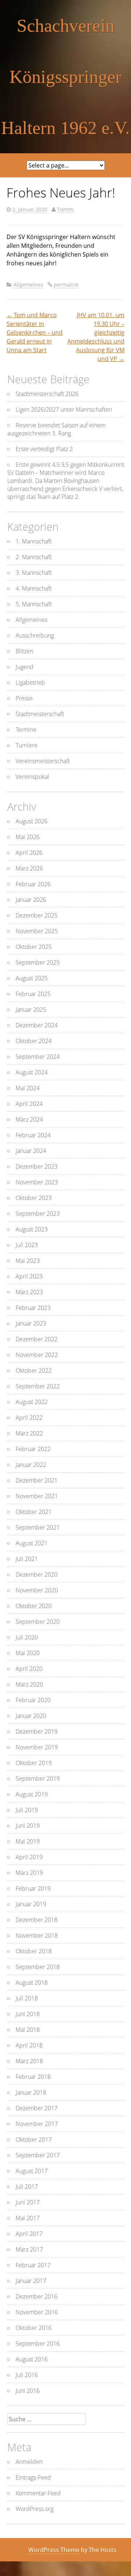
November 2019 (37, 1747)
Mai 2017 (28, 2218)
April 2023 (29, 1276)
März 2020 (29, 1684)
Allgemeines (28, 284)
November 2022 (37, 1355)
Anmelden (29, 2462)
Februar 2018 (33, 2077)
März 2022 (29, 1433)
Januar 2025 (31, 1010)
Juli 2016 (27, 2375)
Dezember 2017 (37, 2108)
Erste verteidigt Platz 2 (44, 449)
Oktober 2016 (34, 2328)
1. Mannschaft (34, 541)
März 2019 (29, 1873)
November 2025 (37, 931)
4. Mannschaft (34, 588)
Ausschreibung (35, 635)
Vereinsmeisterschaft (43, 761)
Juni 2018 (28, 2014)
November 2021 (37, 1496)
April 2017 (29, 2234)
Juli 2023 (27, 1245)
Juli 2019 (27, 1810)
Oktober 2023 (34, 1198)
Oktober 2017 (34, 2139)
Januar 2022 (31, 1465)
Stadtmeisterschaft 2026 (47, 394)
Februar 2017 (33, 2265)
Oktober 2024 (34, 1041)
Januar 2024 (31, 1151)
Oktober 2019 (34, 1763)
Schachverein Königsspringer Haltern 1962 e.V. (65, 77)
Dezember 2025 (37, 915)
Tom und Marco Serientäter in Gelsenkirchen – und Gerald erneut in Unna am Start (35, 332)
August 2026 (32, 821)
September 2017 (38, 2155)
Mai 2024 (28, 1088)
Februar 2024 (33, 1135)
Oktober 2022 (34, 1370)
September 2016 (38, 2344)
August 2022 (32, 1402)
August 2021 (32, 1543)
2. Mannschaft (34, 557)
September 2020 (38, 1622)
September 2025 (38, 962)
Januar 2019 (31, 1904)
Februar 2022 (33, 1449)
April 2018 (29, 2045)
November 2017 (37, 2124)
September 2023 (38, 1214)
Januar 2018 (31, 2092)
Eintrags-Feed (33, 2477)
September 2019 (38, 1779)
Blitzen (24, 651)
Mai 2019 (28, 1841)
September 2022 (38, 1386)
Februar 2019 (33, 1888)
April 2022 (29, 1418)
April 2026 (29, 853)
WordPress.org (35, 2509)
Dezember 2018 (37, 1920)
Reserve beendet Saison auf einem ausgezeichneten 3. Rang (56, 429)
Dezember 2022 (37, 1339)
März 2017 (29, 2249)
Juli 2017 (27, 2187)
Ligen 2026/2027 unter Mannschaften (64, 410)
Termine (26, 730)
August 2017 (32, 2171)
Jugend (25, 667)
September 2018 (38, 1967)
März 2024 (29, 1119)
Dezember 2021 (37, 1480)
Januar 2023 (31, 1323)
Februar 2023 (33, 1308)
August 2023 (32, 1229)
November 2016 (37, 2312)
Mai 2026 (28, 837)
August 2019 (32, 1794)
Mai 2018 (28, 2030)
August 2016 (32, 2359)
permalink (66, 284)
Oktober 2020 (34, 1606)
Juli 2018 (27, 1998)
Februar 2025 (33, 994)
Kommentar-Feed (38, 2493)
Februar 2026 (33, 884)
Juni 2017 (28, 2202)
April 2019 (29, 1857)
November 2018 (37, 1935)
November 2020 (37, 1590)
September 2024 (38, 1057)
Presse (24, 698)
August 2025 (32, 978)
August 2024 (32, 1072)
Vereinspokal (32, 777)
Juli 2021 (27, 1559)
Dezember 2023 (37, 1166)
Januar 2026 (31, 900)
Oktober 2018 (34, 1951)
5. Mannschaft (34, 604)
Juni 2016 (28, 2391)
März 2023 (29, 1292)
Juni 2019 (28, 1826)
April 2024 (29, 1104)
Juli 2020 (27, 1637)
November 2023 (37, 1182)
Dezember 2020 (37, 1575)
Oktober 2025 (34, 947)
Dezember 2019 (37, 1731)
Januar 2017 (31, 2281)
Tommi (65, 209)
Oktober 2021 (34, 1512)
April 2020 (29, 1669)
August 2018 (32, 1983)
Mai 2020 (28, 1653)
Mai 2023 (28, 1261)
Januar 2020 (31, 1716)
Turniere (27, 745)
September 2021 (38, 1527)
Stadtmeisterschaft (40, 714)
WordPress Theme (54, 2550)
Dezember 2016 (37, 2296)
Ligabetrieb (30, 683)
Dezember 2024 (37, 1025)
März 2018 (29, 2061)
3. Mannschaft (34, 573)
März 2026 (29, 868)
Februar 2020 (33, 1700)
